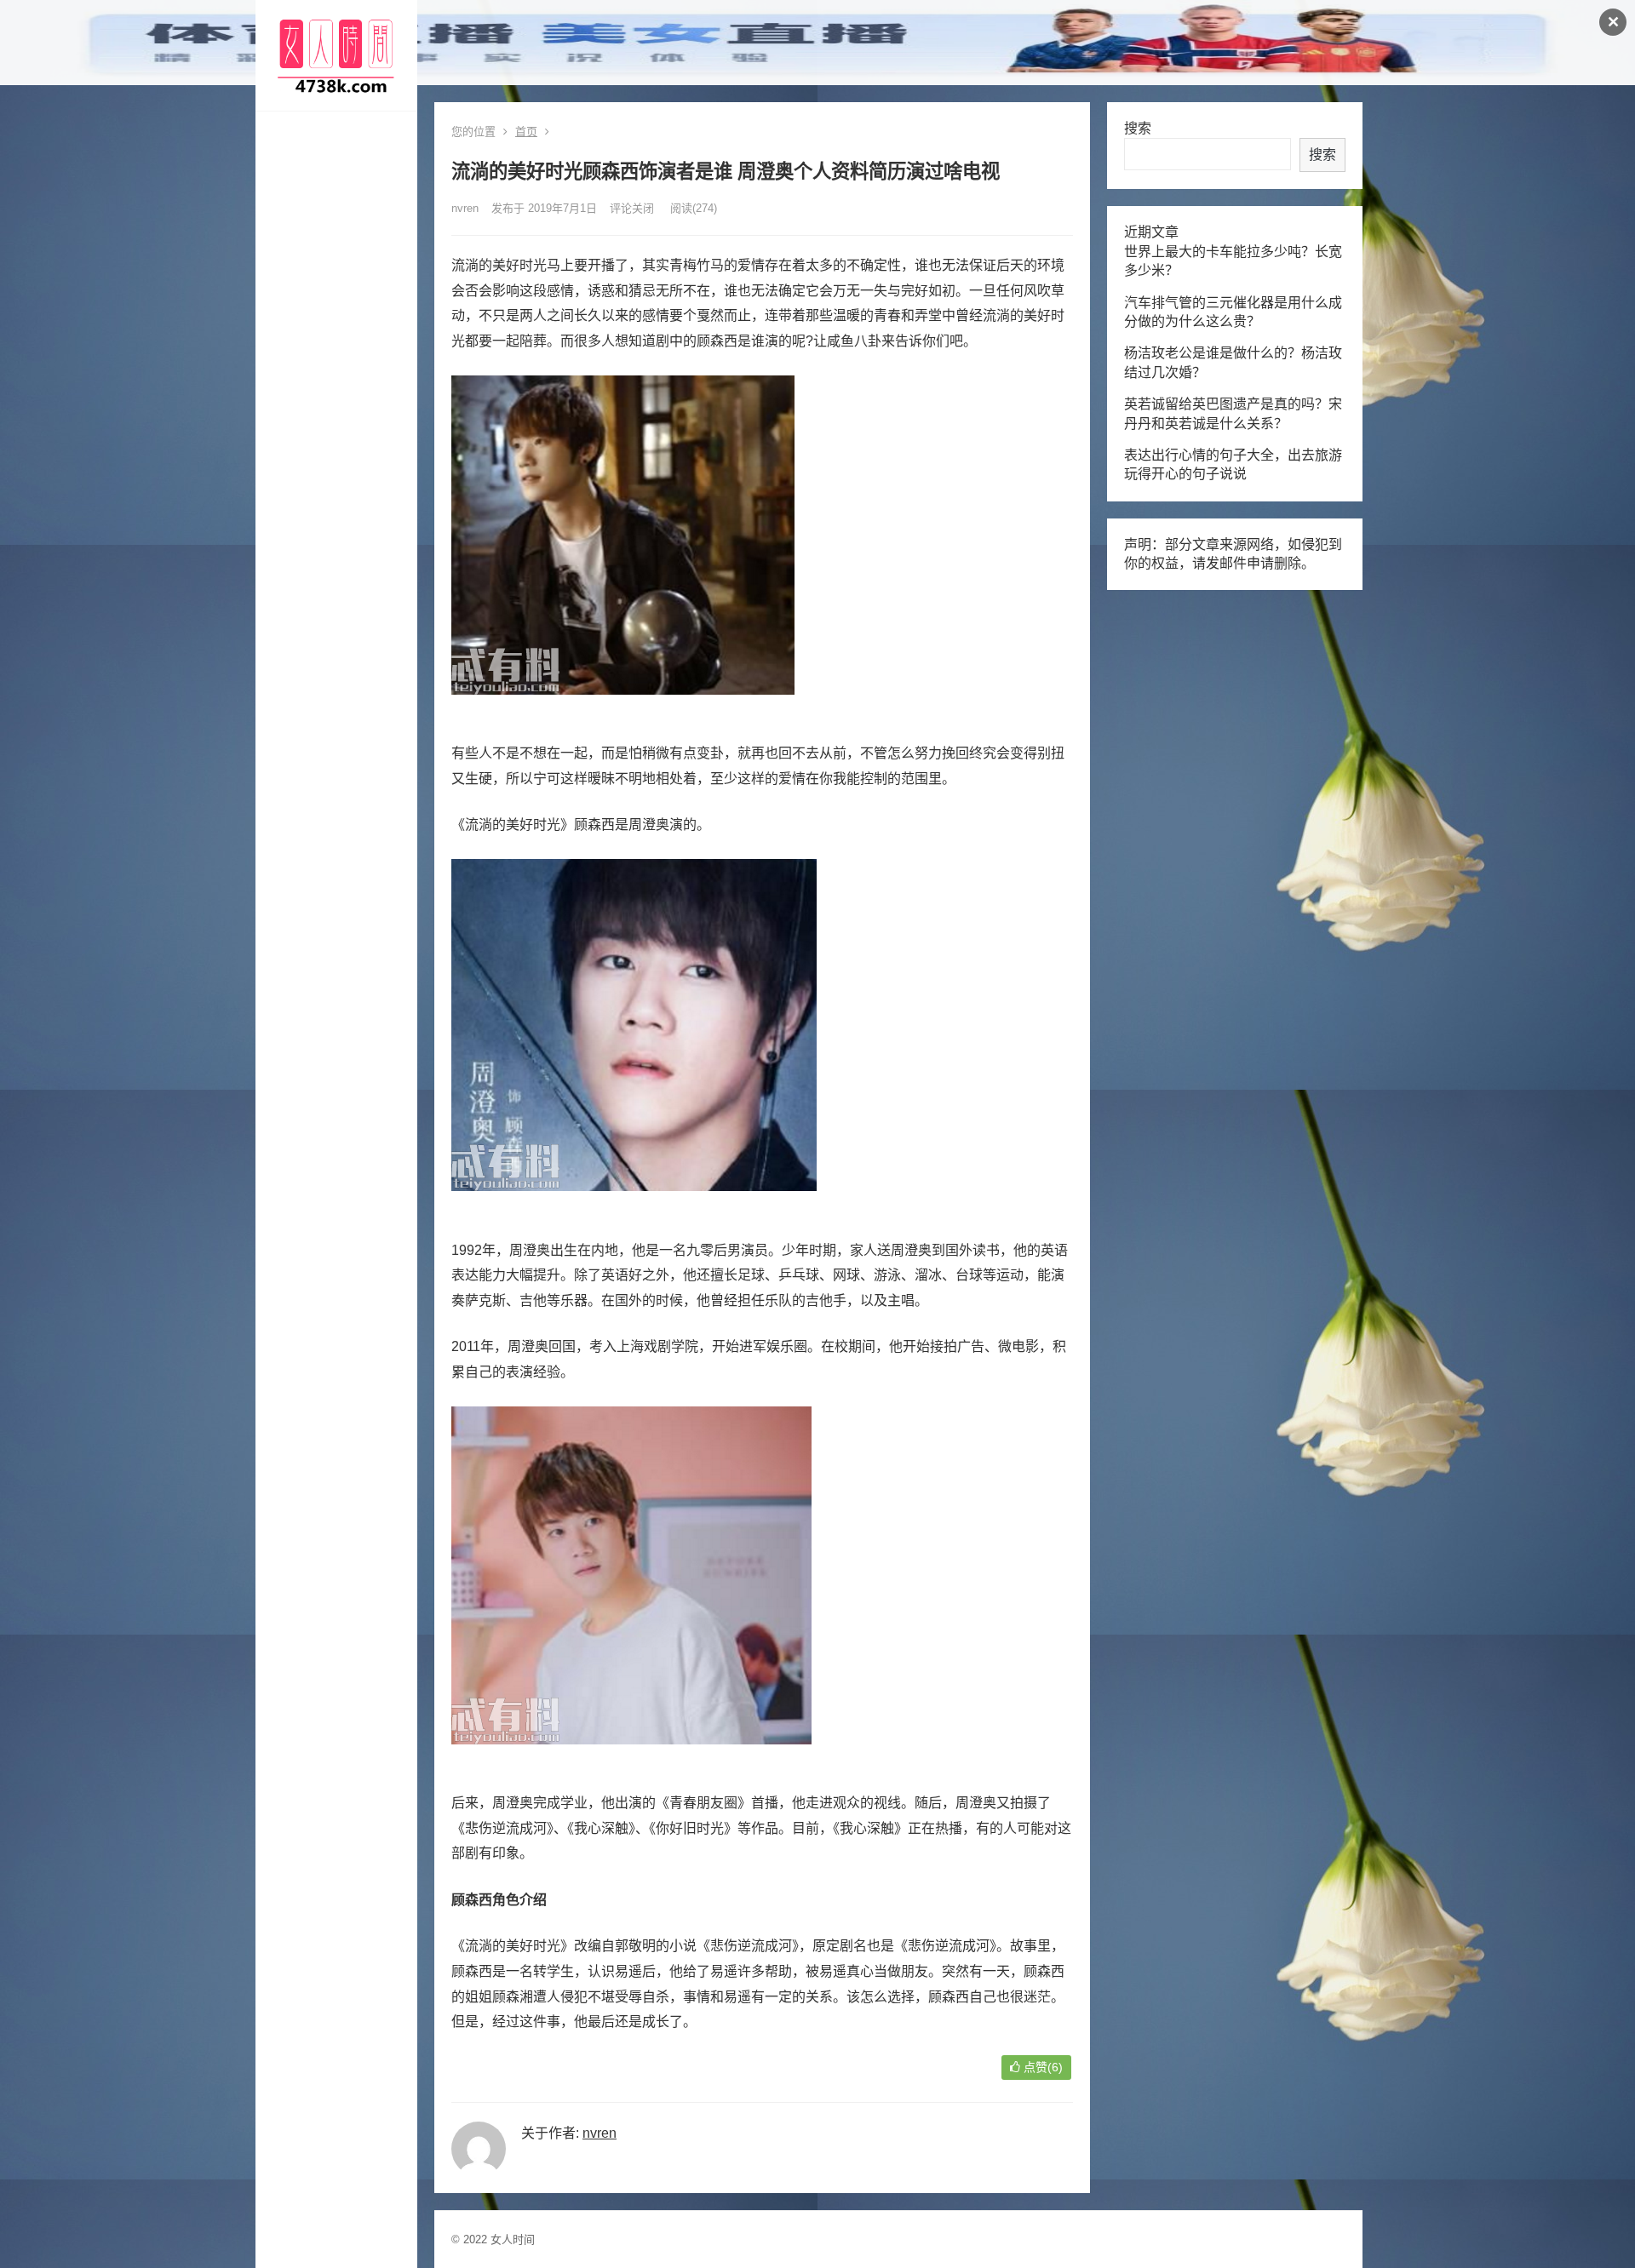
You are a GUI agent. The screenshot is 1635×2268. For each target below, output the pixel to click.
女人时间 (513, 2239)
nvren (465, 208)
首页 (526, 132)
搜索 (1138, 128)
